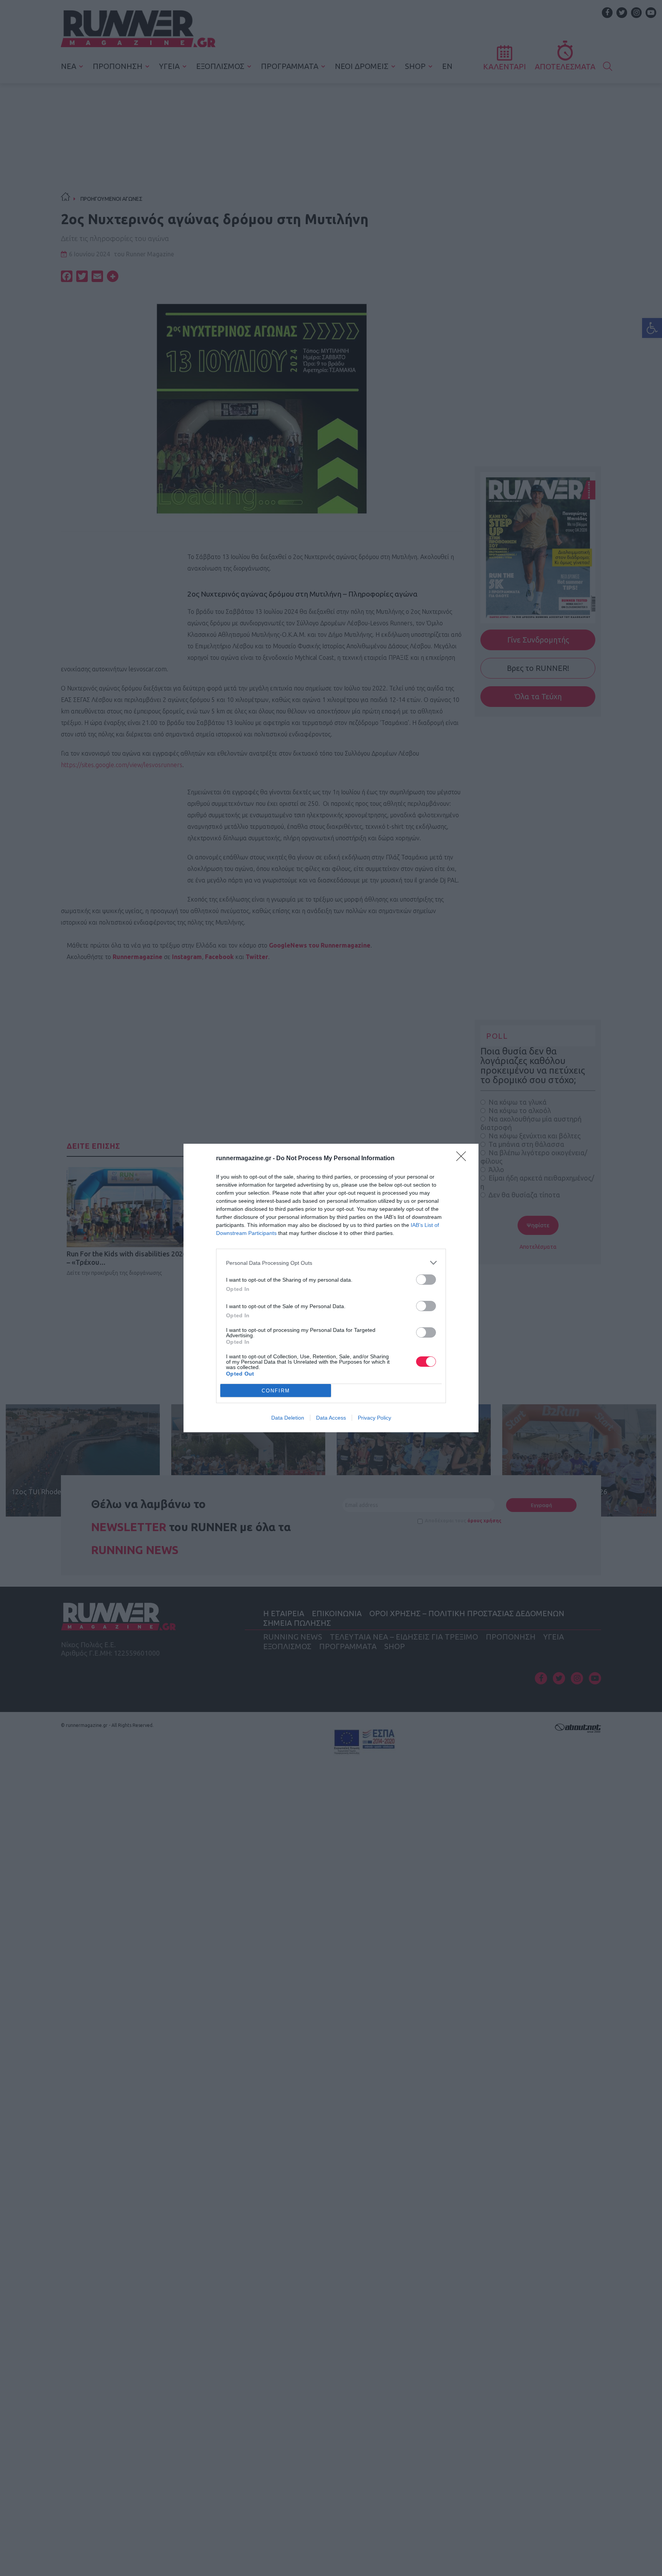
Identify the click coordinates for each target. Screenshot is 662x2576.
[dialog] (331, 1288)
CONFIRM (276, 1391)
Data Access (331, 1418)
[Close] (464, 1159)
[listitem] (331, 1263)
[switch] (426, 1280)
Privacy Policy (374, 1418)
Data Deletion (288, 1418)
